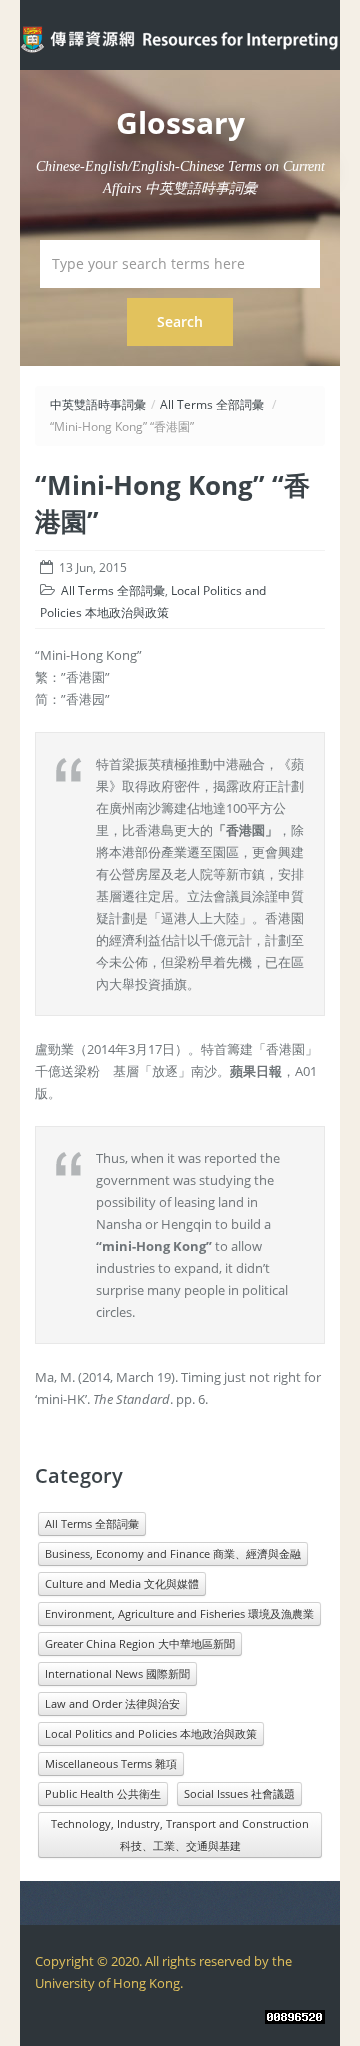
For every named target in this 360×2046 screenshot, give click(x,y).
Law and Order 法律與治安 (112, 1703)
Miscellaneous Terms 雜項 (111, 1763)
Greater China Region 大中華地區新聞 (140, 1643)
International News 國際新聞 (117, 1673)
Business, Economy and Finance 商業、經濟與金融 (173, 1553)
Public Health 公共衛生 (103, 1793)
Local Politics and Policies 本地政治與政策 (151, 1733)
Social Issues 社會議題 (239, 1793)
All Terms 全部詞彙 (212, 404)
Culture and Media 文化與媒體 (122, 1583)
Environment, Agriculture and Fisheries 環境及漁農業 (179, 1613)
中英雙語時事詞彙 (98, 404)
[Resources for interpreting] (180, 37)
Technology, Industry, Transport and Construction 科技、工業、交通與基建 (180, 1834)
